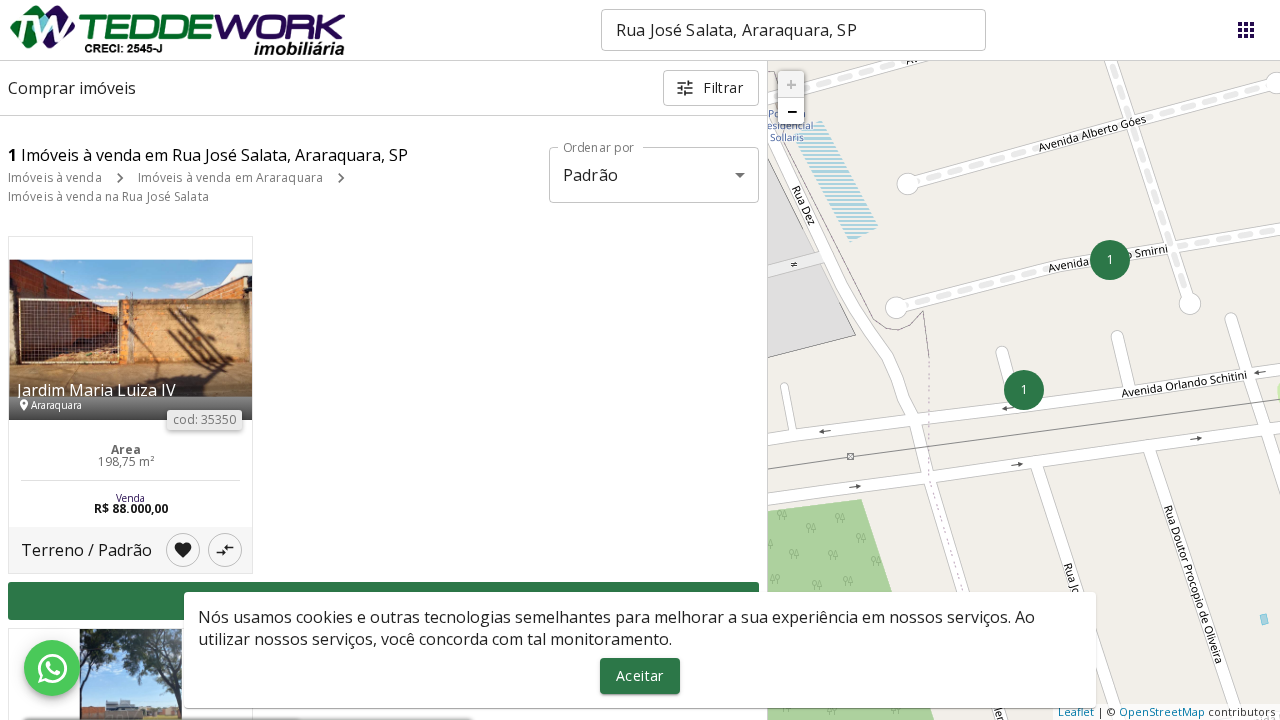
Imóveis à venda (55, 177)
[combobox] (793, 30)
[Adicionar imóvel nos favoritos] (183, 550)
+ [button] (791, 84)
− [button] (792, 111)
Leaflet (1076, 711)
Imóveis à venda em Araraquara (230, 177)
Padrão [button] (590, 175)
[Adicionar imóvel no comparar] (225, 550)
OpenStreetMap (1162, 711)
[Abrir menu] (1246, 30)
